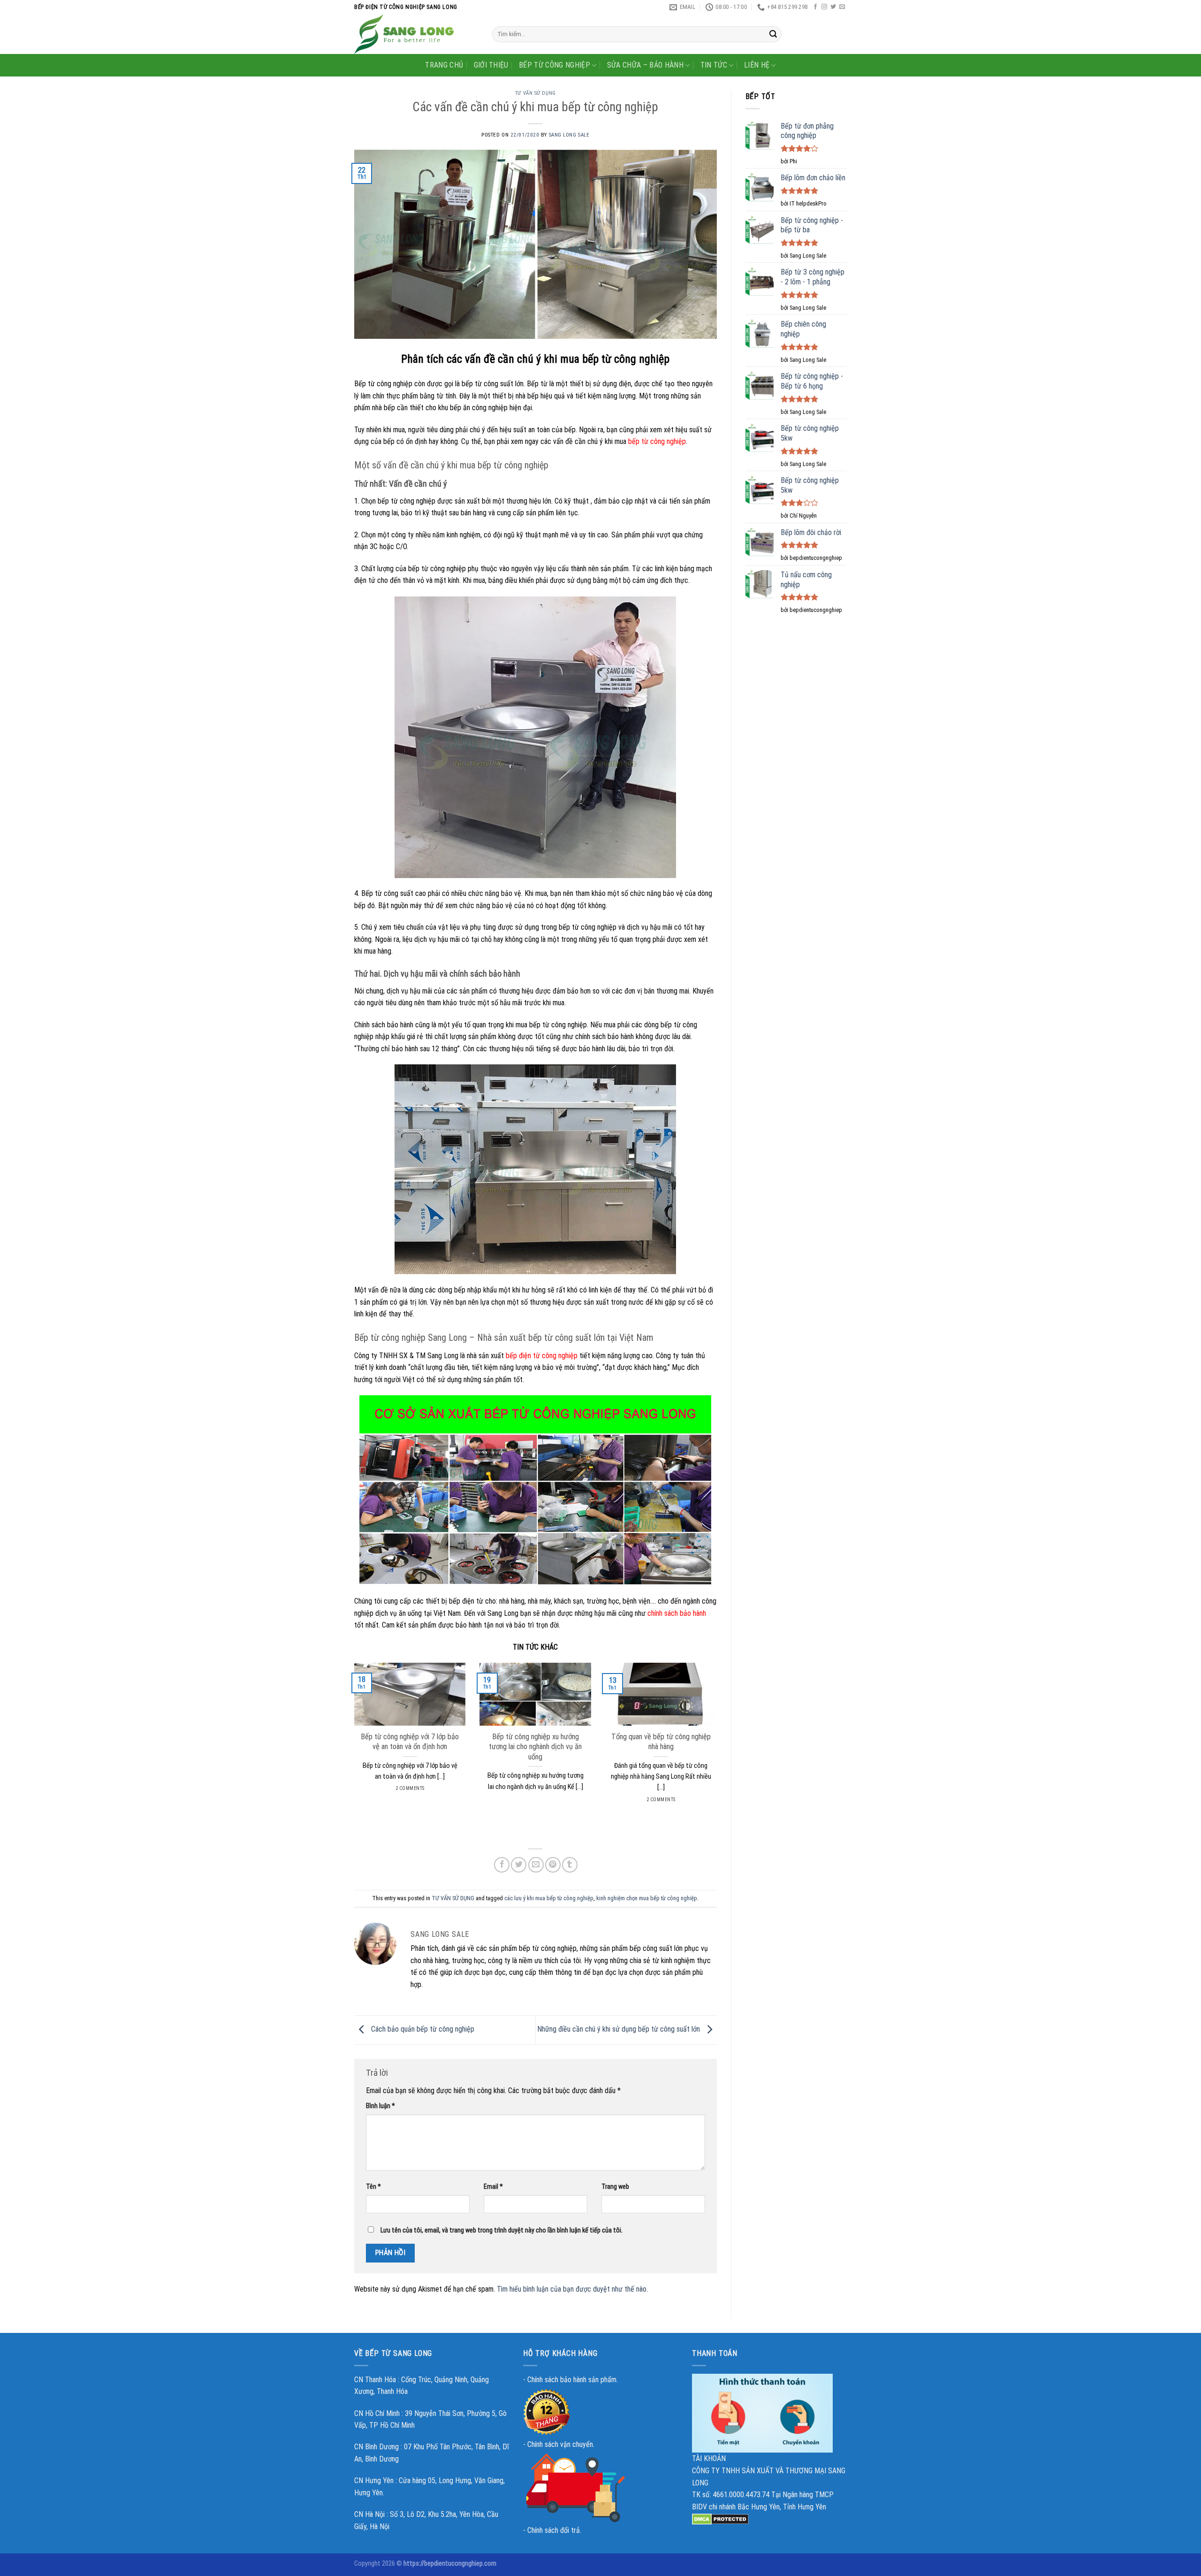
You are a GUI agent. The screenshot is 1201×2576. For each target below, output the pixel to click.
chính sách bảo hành (677, 1613)
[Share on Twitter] (519, 1865)
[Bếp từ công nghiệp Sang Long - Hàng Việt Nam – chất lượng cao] (416, 34)
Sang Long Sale (569, 135)
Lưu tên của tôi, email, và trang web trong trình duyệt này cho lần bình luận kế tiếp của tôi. (502, 2230)
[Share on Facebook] (502, 1865)
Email (493, 2187)
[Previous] (352, 1744)
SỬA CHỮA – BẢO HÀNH (645, 65)
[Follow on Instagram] (824, 7)
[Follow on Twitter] (833, 7)
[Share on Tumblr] (570, 1865)
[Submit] (773, 34)
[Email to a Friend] (536, 1865)
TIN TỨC (714, 65)
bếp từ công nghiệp (657, 441)
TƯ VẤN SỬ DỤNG (536, 93)
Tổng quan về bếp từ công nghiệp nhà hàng (661, 1742)
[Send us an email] (842, 7)
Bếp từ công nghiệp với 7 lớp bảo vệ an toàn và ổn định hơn (410, 1742)
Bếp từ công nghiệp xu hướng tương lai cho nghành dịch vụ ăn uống (535, 1747)
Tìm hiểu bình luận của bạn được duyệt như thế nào (572, 2289)
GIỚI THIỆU (491, 65)
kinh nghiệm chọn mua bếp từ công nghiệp (647, 1898)
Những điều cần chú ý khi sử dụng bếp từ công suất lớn (620, 2029)
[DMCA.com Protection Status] (720, 2519)
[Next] (719, 1744)
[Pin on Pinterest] (553, 1865)
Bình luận (380, 2106)
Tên (373, 2187)
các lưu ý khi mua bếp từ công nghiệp (549, 1898)
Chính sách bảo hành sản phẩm (572, 2380)
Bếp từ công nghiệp (555, 65)
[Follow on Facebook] (815, 7)
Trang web (615, 2187)
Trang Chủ (444, 65)
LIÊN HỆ (757, 65)
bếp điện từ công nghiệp (542, 1356)
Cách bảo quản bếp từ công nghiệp (422, 2029)
